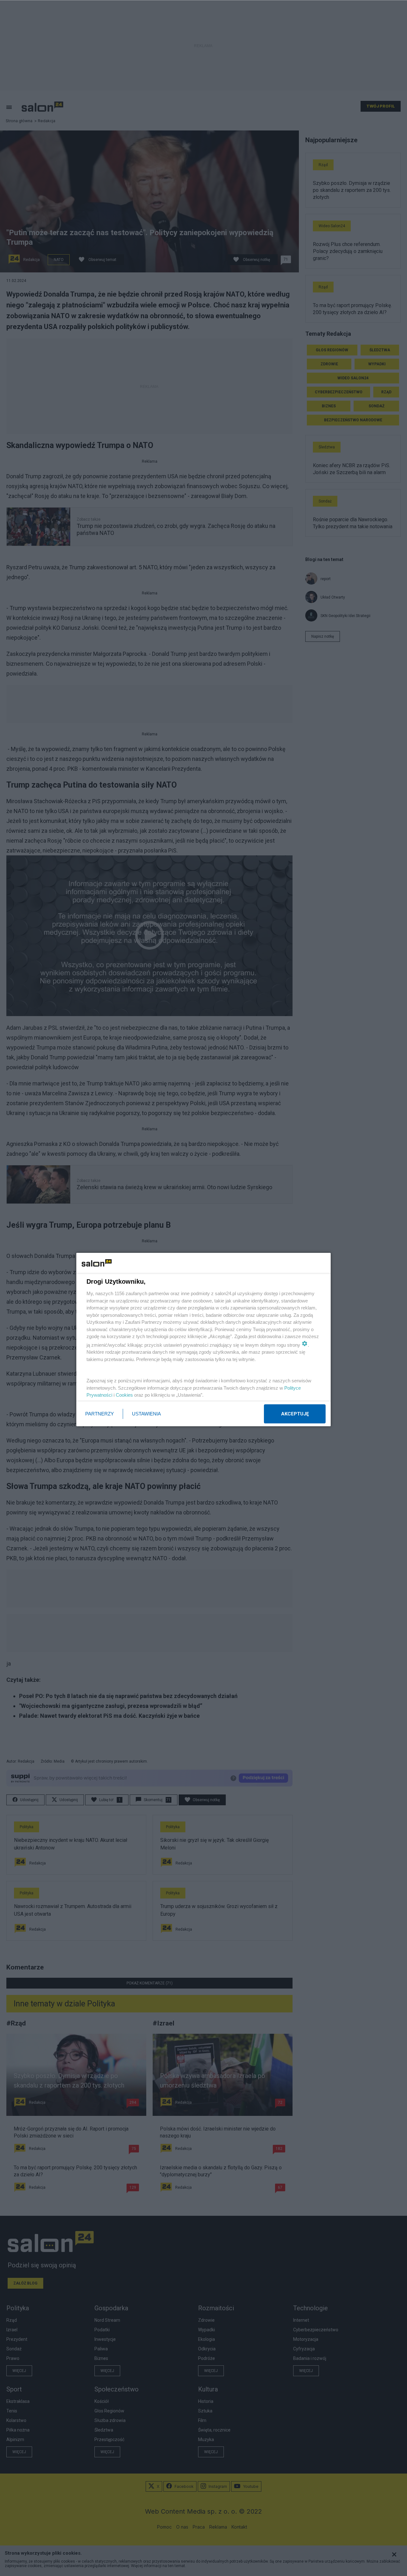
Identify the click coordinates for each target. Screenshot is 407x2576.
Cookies (124, 1395)
